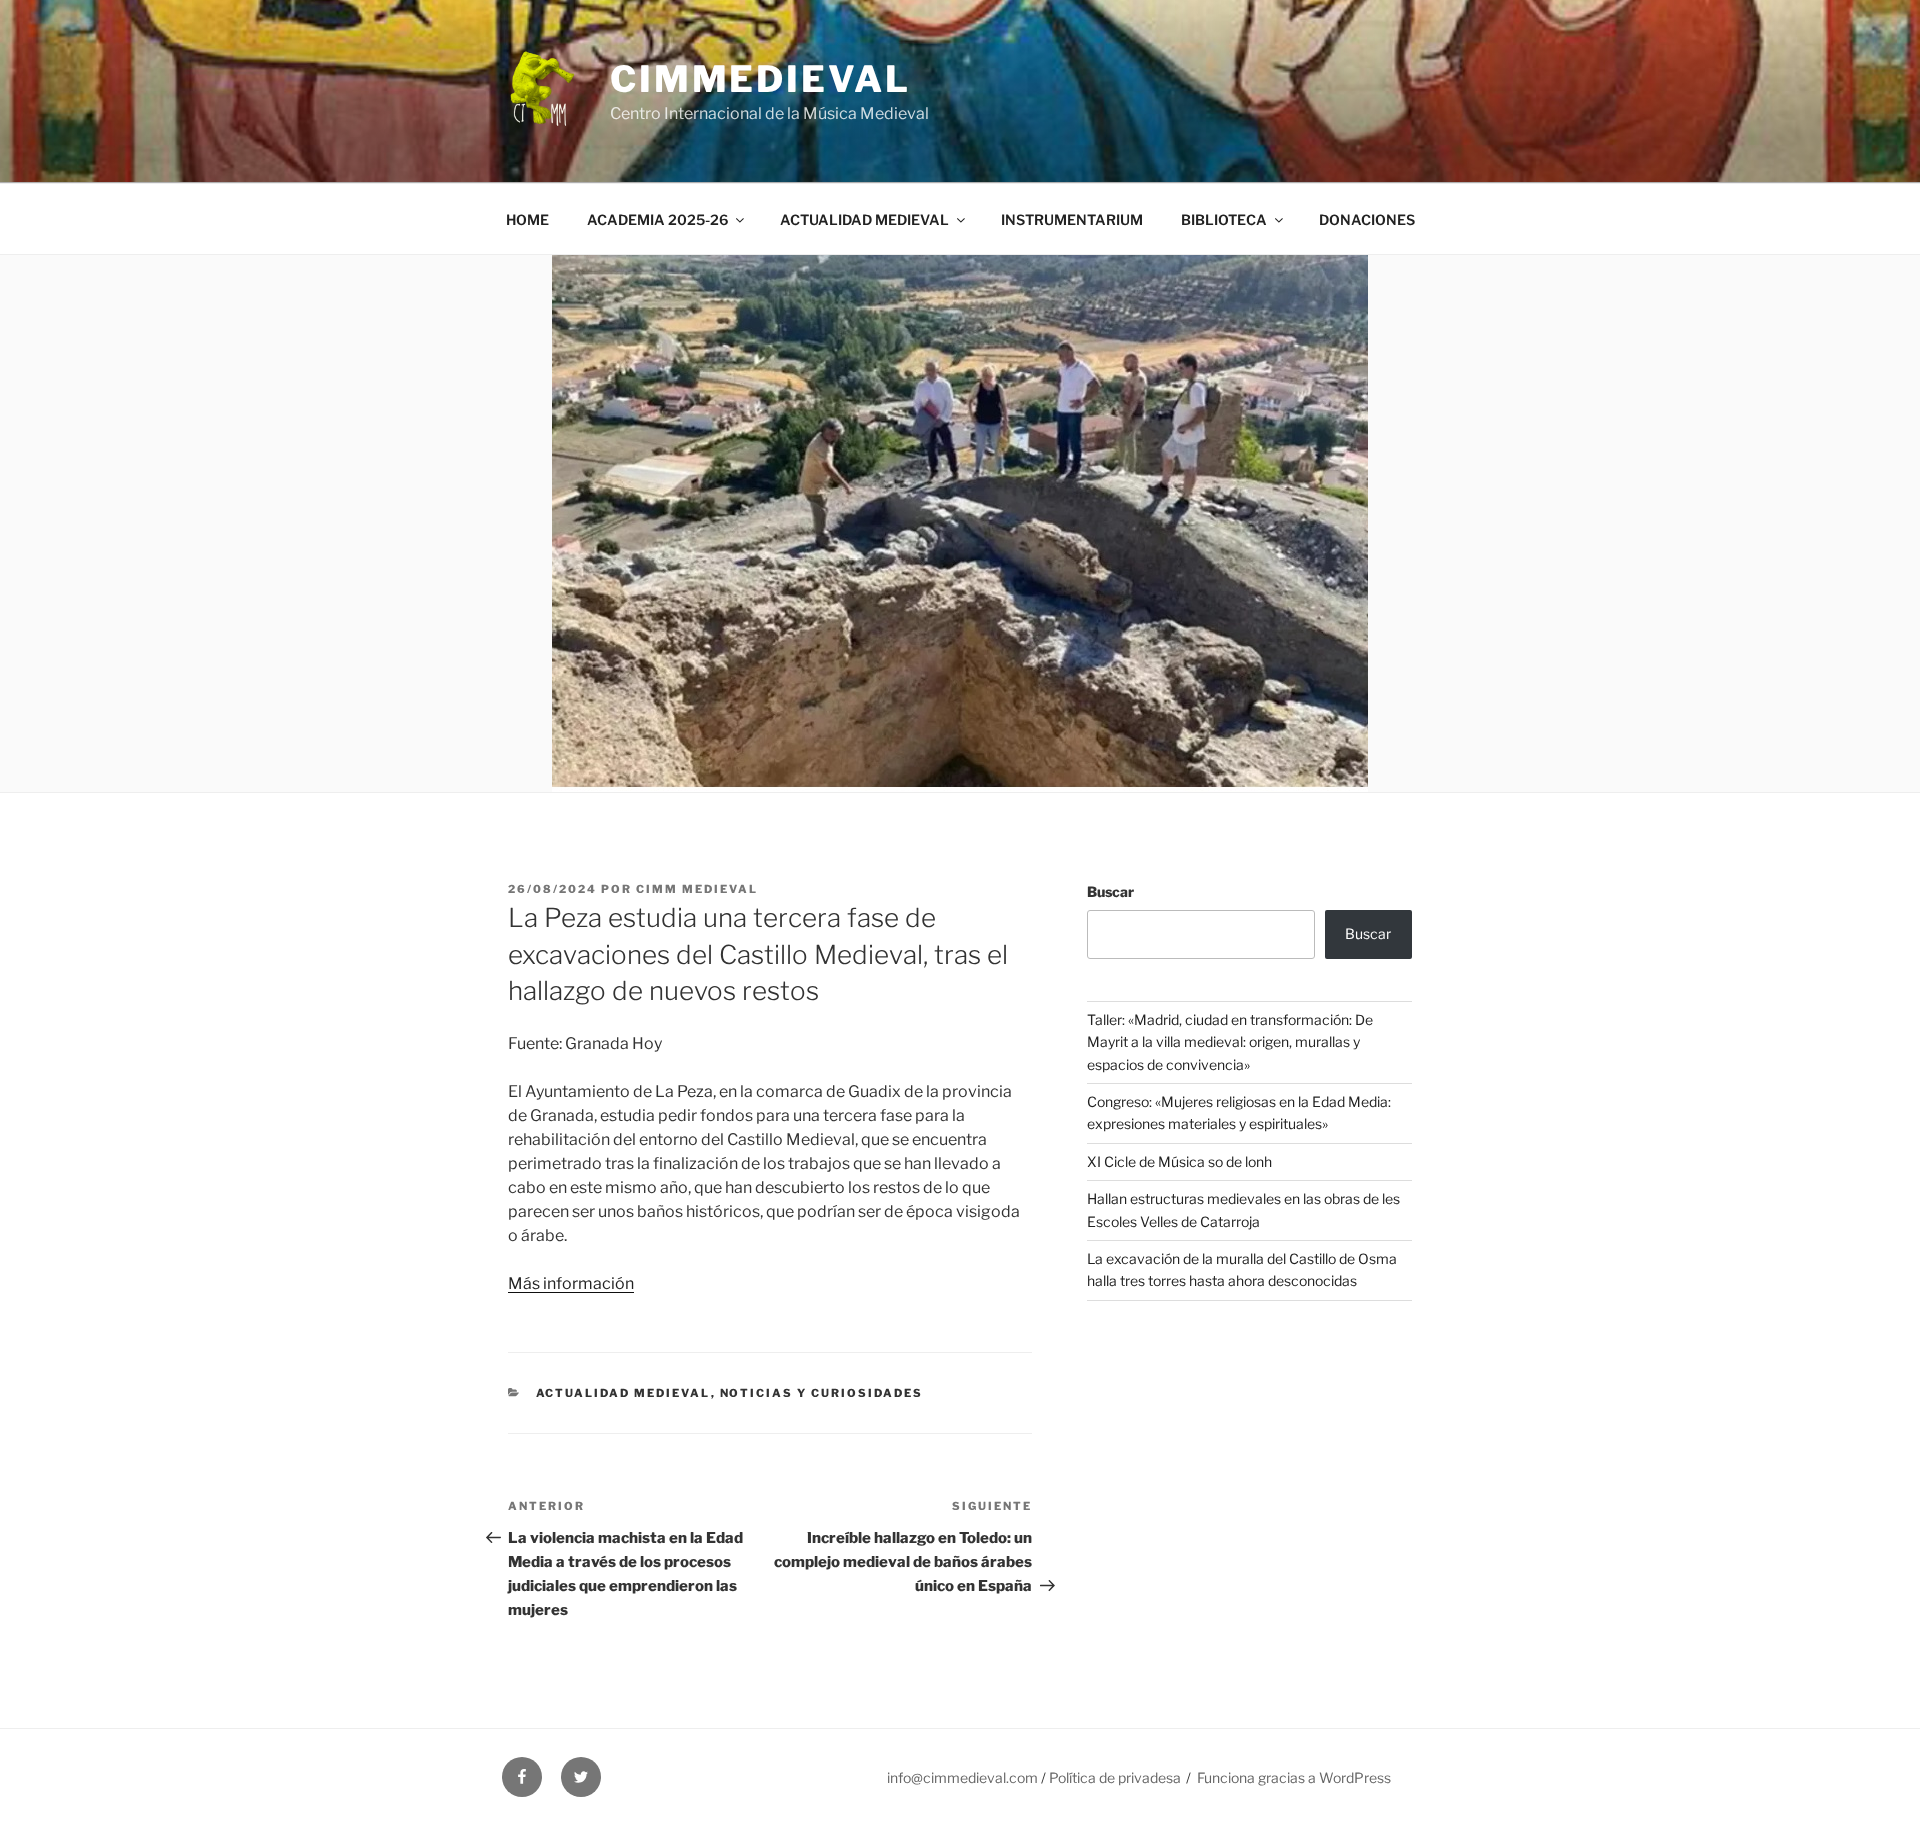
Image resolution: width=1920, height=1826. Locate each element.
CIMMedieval (760, 79)
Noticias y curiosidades (822, 1393)
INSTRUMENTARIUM (1072, 219)
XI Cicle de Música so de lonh (1179, 1161)
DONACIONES (1367, 219)
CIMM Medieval (697, 889)
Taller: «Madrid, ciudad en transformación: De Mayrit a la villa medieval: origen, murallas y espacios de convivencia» (1230, 1042)
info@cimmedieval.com (962, 1777)
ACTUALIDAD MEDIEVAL (864, 219)
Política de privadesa (1115, 1777)
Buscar (1110, 891)
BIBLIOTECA (1224, 219)
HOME (527, 219)
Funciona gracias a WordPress (1294, 1777)
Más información (571, 1283)
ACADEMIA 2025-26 (657, 219)
